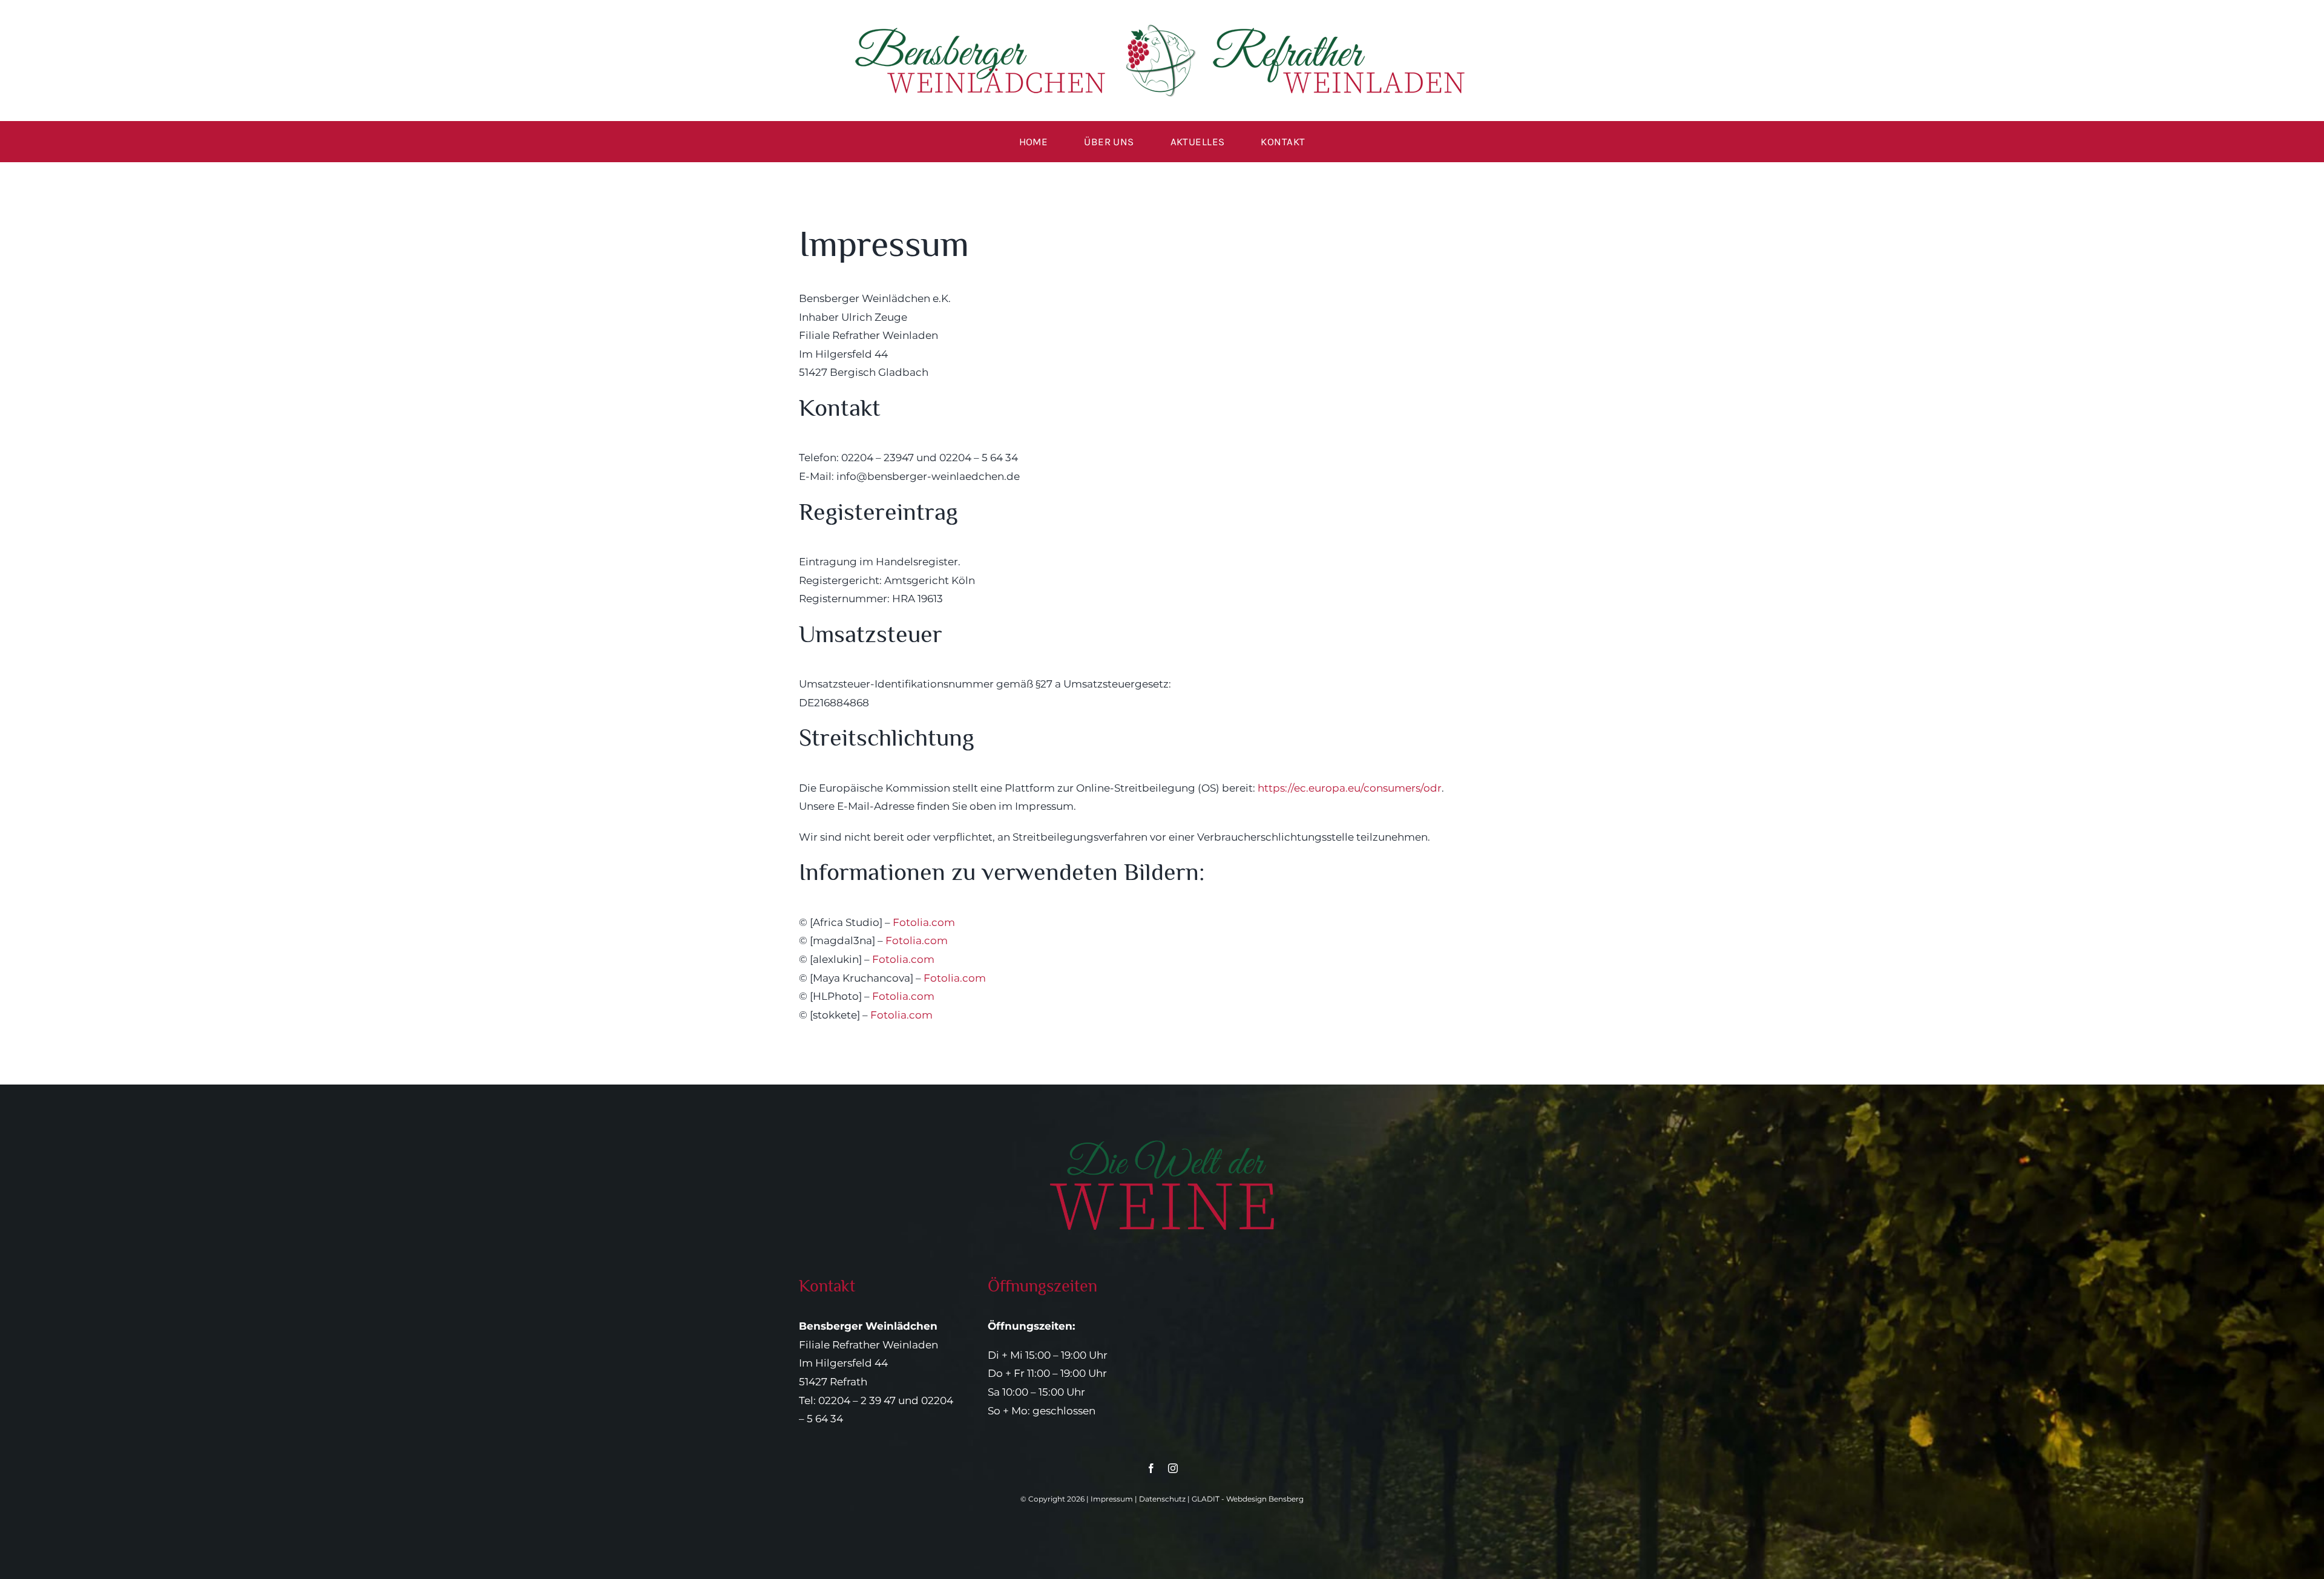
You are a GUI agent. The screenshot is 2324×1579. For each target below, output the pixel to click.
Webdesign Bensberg (1265, 1499)
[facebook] (1151, 1468)
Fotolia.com (924, 922)
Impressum (1112, 1499)
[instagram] (1173, 1468)
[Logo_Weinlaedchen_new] (1162, 29)
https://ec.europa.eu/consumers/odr (1350, 788)
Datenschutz (1162, 1499)
